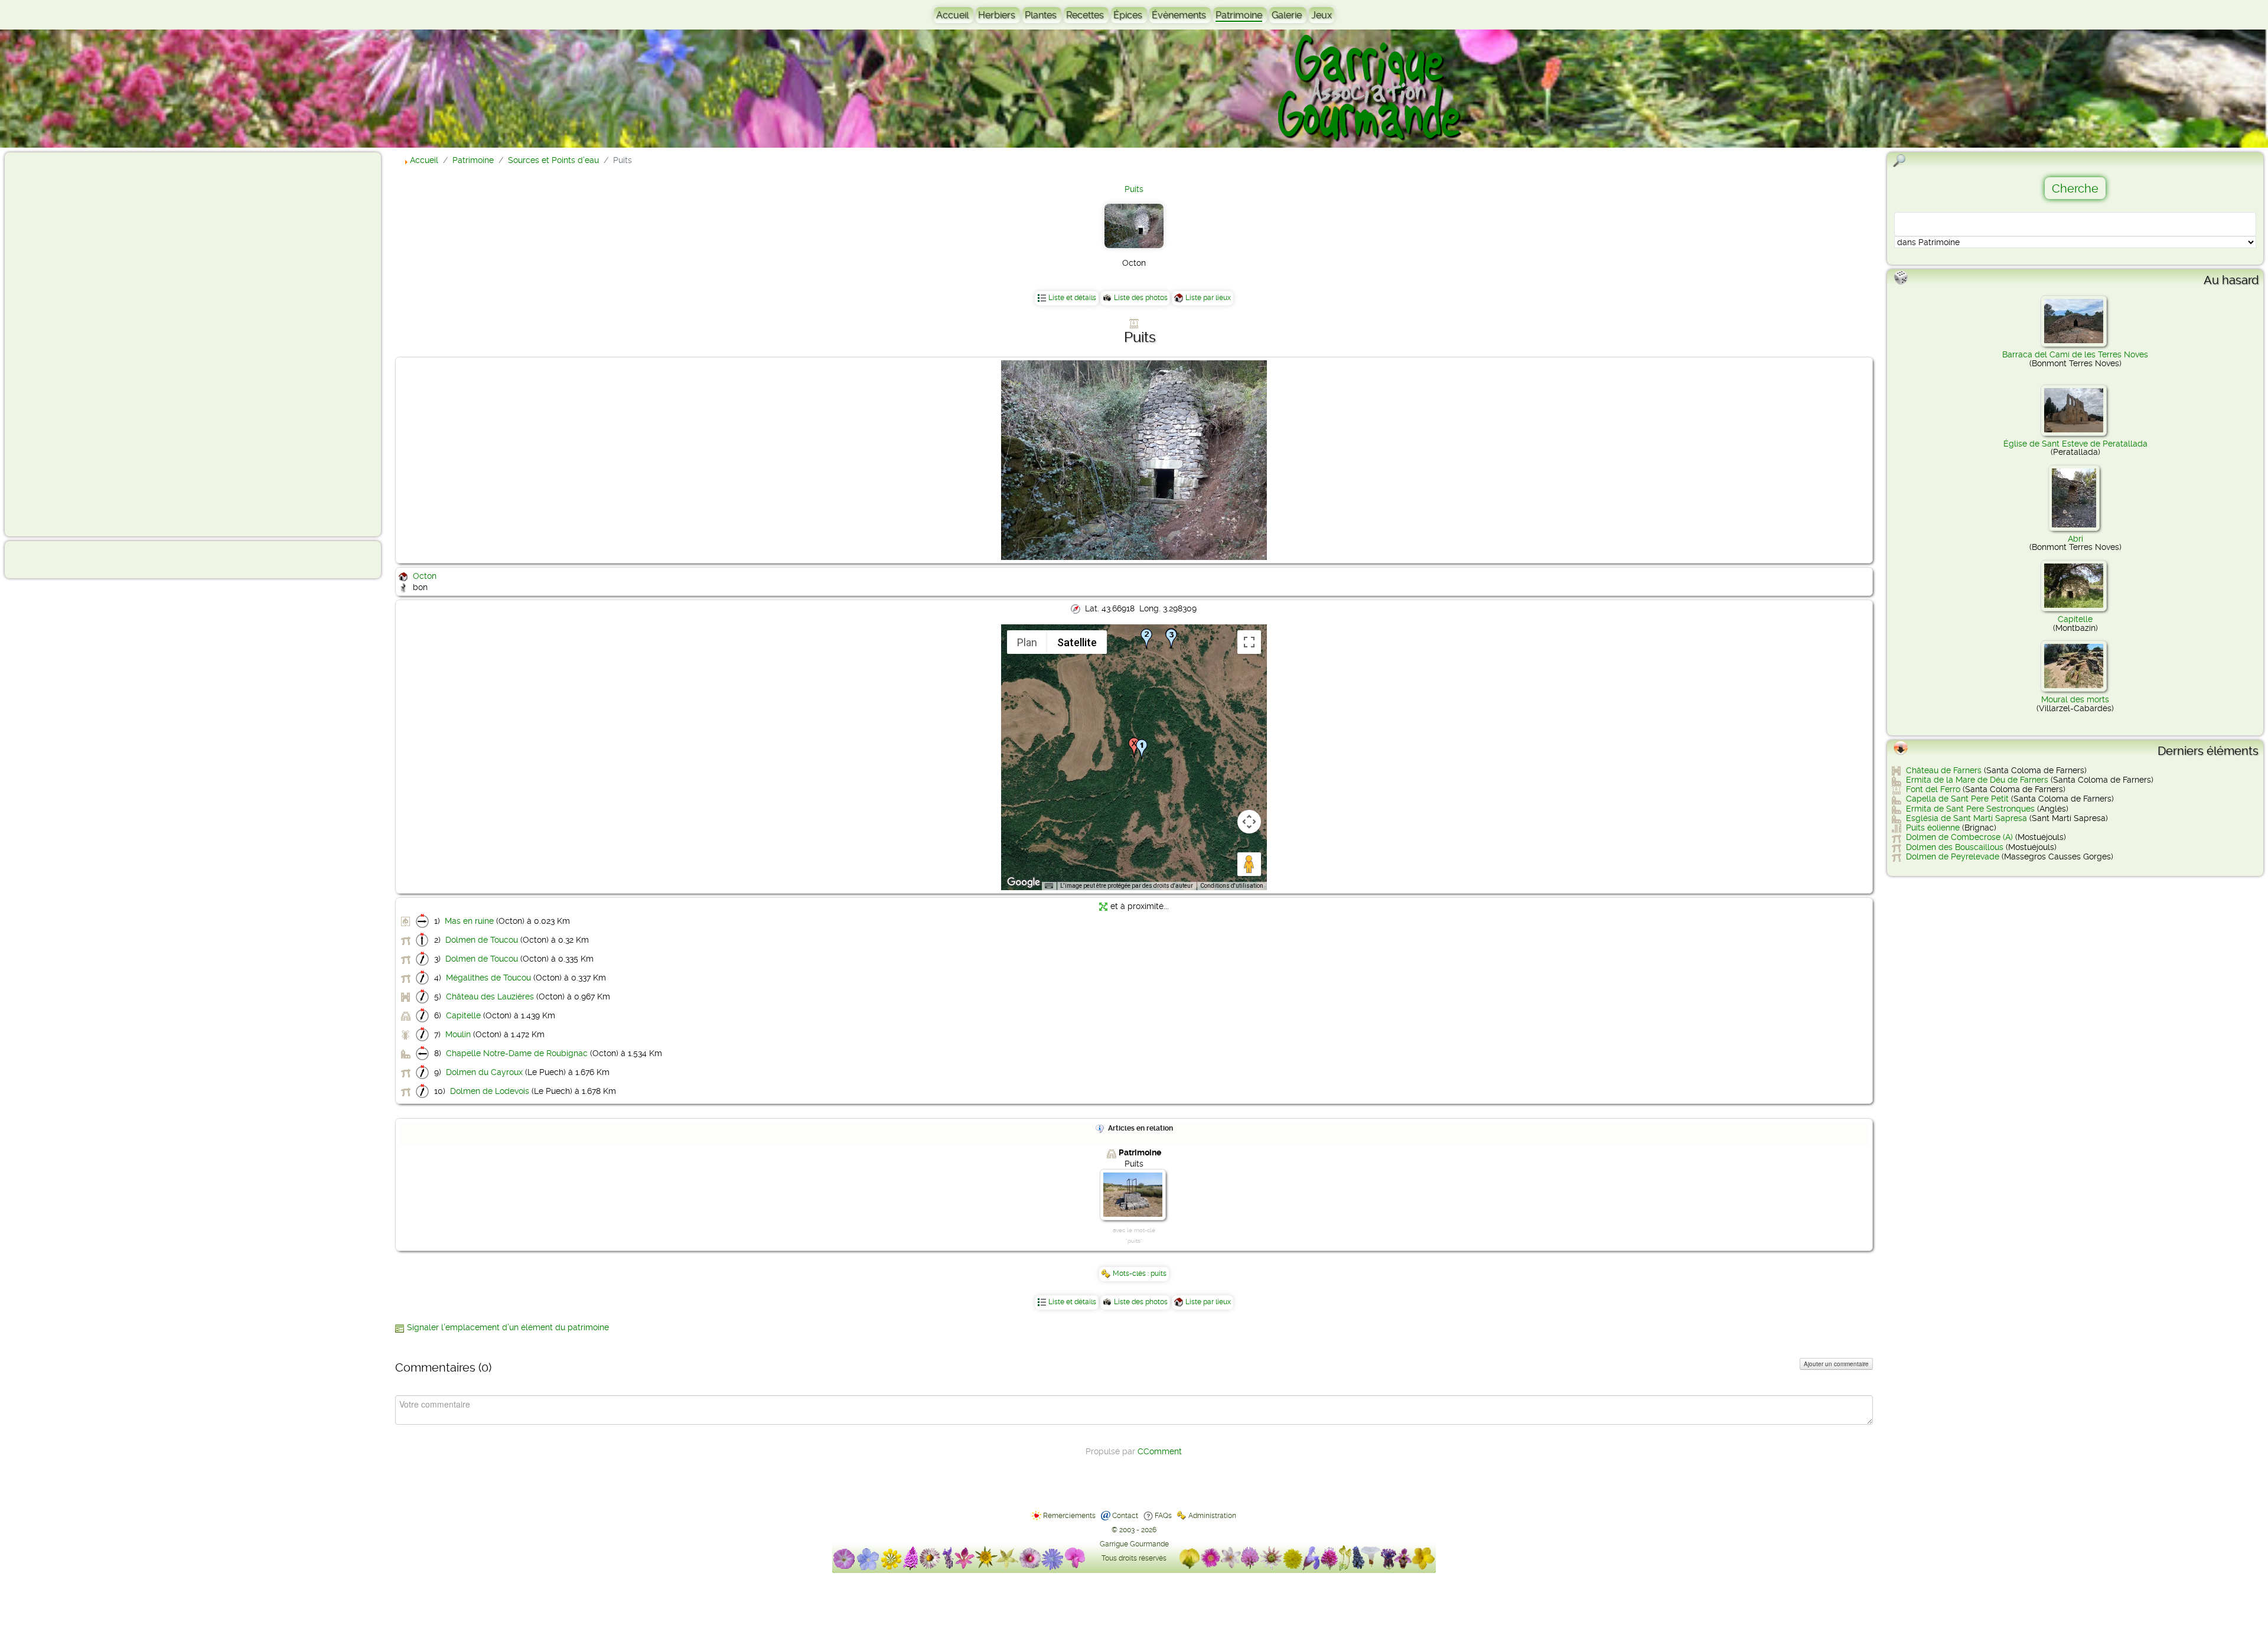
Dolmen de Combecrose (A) (1959, 837)
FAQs (1163, 1516)
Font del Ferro (1933, 789)
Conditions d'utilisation (1232, 886)
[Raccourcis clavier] (1049, 886)
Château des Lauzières (490, 996)
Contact (1125, 1516)
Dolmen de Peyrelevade (1953, 856)
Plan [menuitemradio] (1027, 642)
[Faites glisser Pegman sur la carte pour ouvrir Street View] (1249, 864)
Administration (1212, 1516)
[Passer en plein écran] (1249, 642)
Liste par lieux (1208, 298)
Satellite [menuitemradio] (1077, 642)
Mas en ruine (469, 921)
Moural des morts (2075, 699)
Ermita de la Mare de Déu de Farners (1977, 780)
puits (1159, 1274)
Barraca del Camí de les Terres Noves (2075, 354)
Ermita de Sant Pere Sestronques (1970, 809)
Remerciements (1069, 1516)
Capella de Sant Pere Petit (1957, 799)
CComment (1160, 1451)
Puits (1134, 189)
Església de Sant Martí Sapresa (1966, 818)
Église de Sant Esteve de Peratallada (2075, 444)
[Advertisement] (57, 344)
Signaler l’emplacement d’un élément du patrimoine (508, 1327)
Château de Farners (1944, 770)
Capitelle (463, 1015)
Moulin (458, 1034)
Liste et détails (1072, 298)
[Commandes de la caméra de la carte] (1249, 822)
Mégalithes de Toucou (488, 978)
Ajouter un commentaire (1836, 1364)
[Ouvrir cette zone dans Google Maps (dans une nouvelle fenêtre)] (1024, 882)
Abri (2075, 539)
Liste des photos (1141, 298)
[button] (1146, 639)
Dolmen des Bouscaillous (1955, 847)
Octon (425, 576)
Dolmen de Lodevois (490, 1091)
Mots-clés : (1132, 1274)
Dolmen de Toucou (482, 940)
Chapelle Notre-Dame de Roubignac (517, 1053)
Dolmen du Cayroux (484, 1072)
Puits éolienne (1933, 828)
